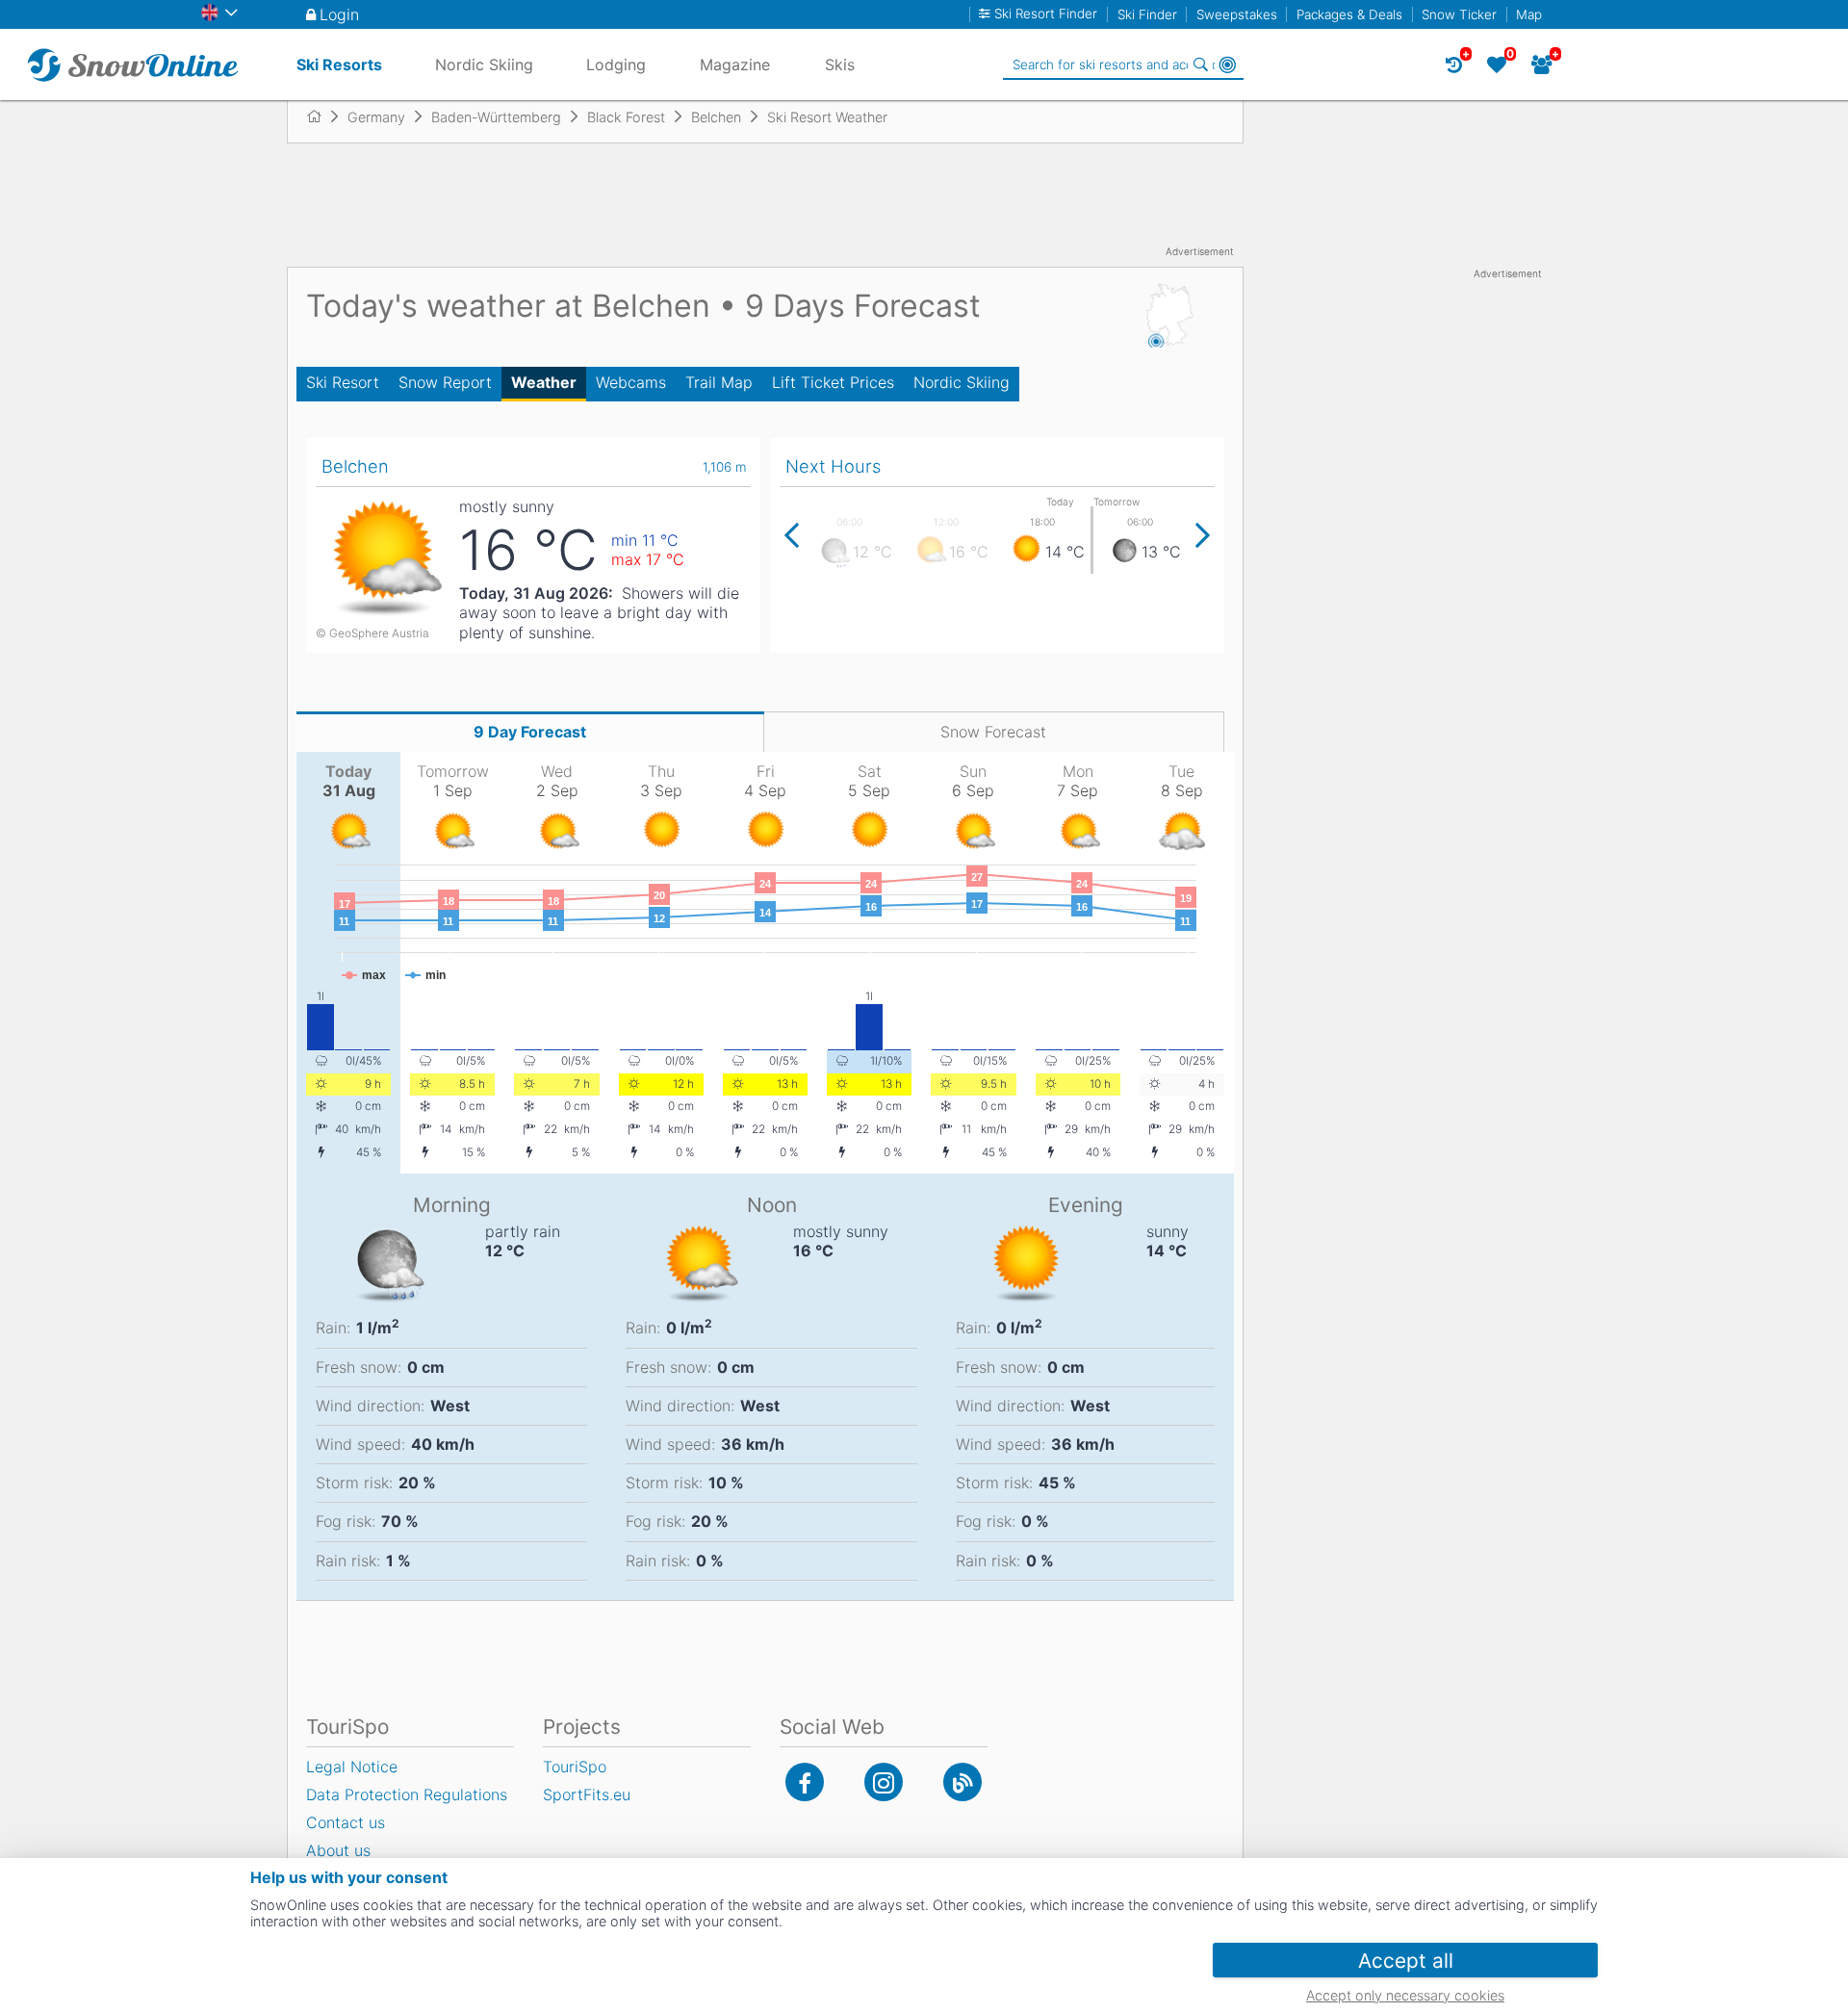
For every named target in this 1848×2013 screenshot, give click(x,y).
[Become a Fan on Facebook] (805, 1782)
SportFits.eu (587, 1794)
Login (339, 14)
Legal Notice (352, 1767)
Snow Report (445, 382)
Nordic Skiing (962, 382)
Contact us (346, 1822)
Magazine (735, 65)
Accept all (1406, 1961)
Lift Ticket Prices (833, 382)
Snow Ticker (1459, 14)
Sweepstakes (1237, 14)
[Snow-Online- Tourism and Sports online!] (322, 116)
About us (338, 1850)
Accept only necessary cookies (1405, 1995)
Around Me (1227, 65)
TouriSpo (575, 1767)
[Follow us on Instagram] (884, 1782)
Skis (840, 65)
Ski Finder (1147, 14)
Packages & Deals (1349, 14)
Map (1529, 14)
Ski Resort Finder (1046, 14)
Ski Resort (343, 382)
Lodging (616, 65)
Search (1200, 65)
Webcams (631, 382)
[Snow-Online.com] (133, 65)
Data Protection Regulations (407, 1794)
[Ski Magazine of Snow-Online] (962, 1782)
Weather (544, 382)
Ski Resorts (339, 65)
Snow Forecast (993, 732)
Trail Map (719, 382)
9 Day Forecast (530, 732)
